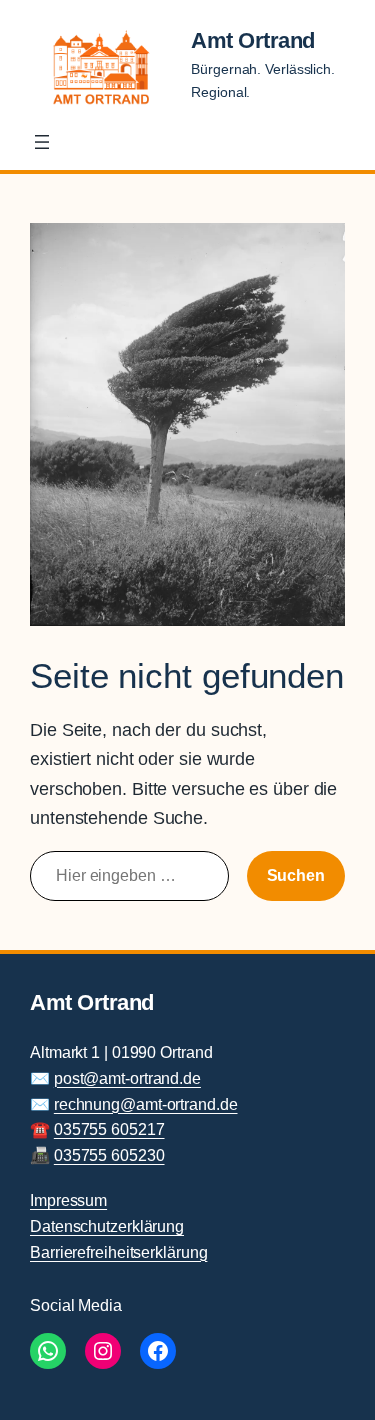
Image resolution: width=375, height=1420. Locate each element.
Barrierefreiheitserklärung (118, 1252)
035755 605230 (109, 1155)
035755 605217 (109, 1129)
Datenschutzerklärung (107, 1226)
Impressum (68, 1200)
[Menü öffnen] (42, 142)
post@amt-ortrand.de (127, 1078)
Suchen (296, 875)
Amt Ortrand (253, 40)
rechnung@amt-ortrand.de (146, 1104)
